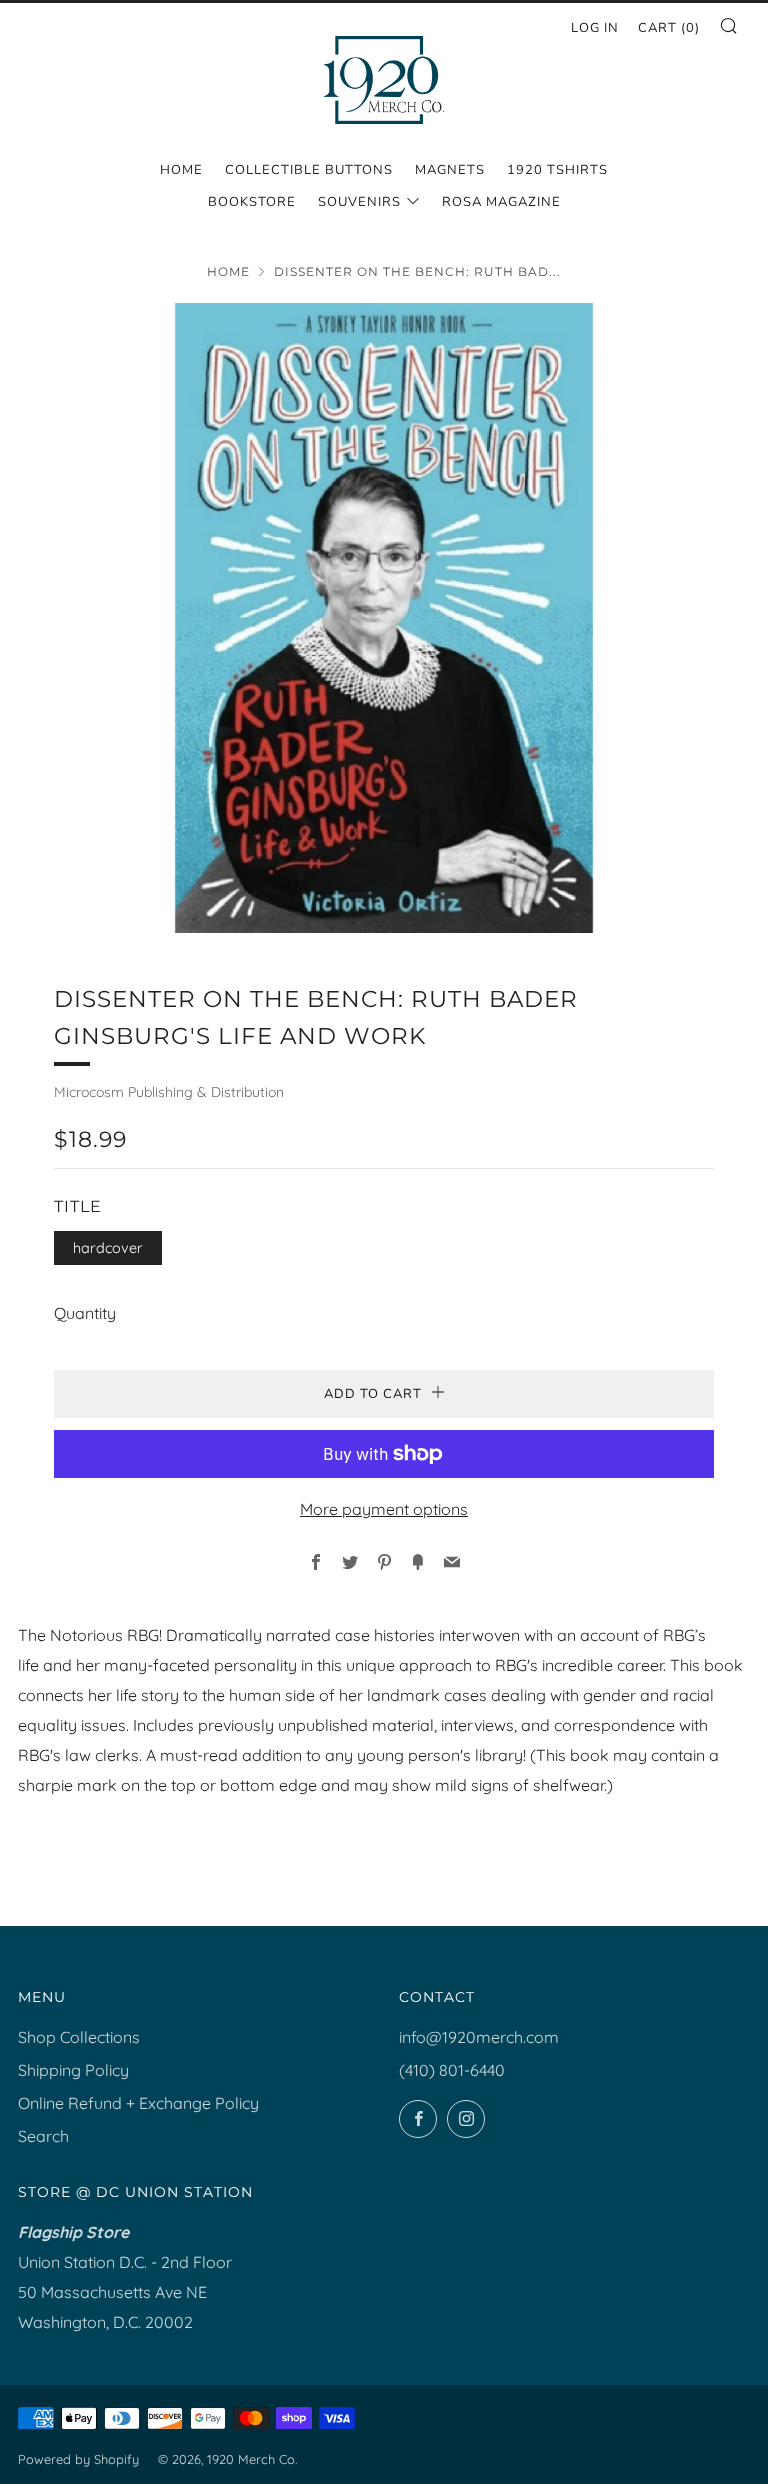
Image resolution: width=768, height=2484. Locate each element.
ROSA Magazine (501, 202)
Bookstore (252, 202)
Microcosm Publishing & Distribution (169, 1092)
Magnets (450, 170)
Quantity (85, 1313)
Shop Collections (79, 2037)
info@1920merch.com (479, 2037)
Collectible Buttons (309, 170)
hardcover (108, 1248)
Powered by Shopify (78, 2459)
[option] (384, 618)
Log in (595, 28)
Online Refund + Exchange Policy (138, 2103)
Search (43, 2136)
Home (181, 170)
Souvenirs (359, 202)
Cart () (669, 28)
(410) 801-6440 (452, 2070)
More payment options (384, 1509)
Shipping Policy (73, 2070)
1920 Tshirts (557, 170)
